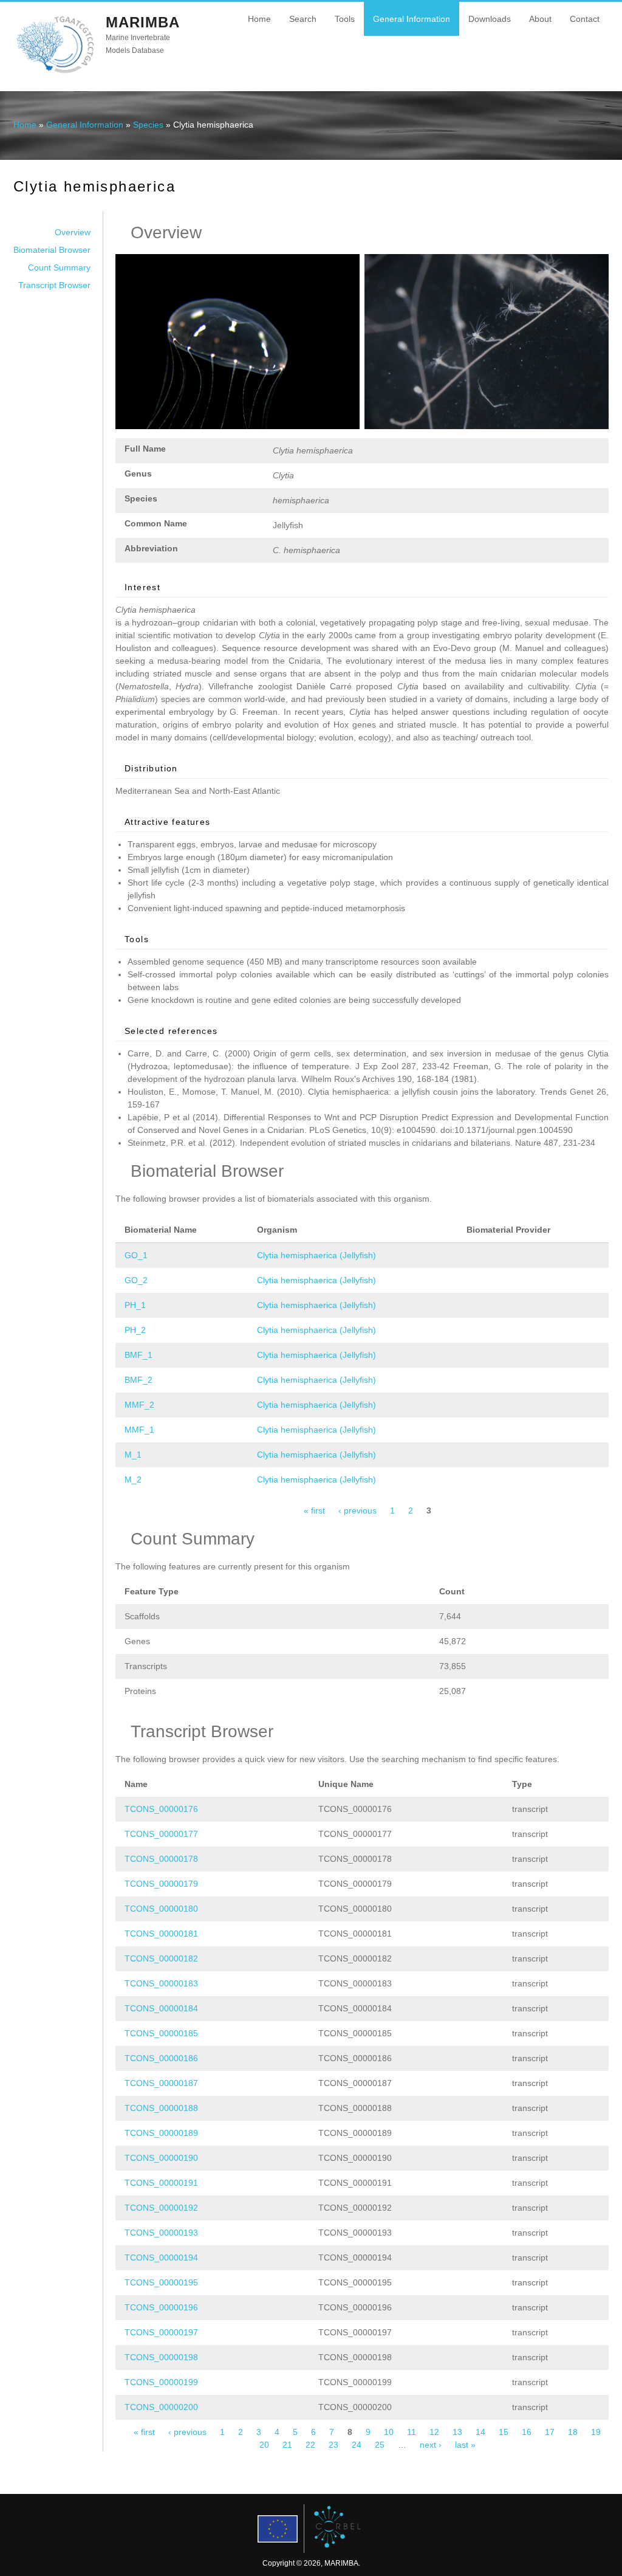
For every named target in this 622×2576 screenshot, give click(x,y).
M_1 (133, 1455)
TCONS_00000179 (161, 1884)
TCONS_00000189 (161, 2133)
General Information (412, 19)
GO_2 (136, 1280)
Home (259, 19)
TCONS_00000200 (161, 2407)
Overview (73, 232)
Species (148, 125)
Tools (345, 19)
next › (431, 2445)
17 (550, 2432)
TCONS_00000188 (161, 2108)
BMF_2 (138, 1380)
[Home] (55, 72)
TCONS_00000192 (161, 2208)
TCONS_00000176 (161, 1809)
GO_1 (136, 1255)
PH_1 (135, 1305)
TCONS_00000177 (161, 1834)
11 (412, 2432)
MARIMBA (143, 22)
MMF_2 (139, 1405)
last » (465, 2445)
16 (527, 2432)
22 (310, 2445)
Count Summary (59, 267)
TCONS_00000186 (161, 2058)
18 (573, 2432)
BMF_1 (138, 1355)
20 (264, 2445)
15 (504, 2432)
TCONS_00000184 (161, 2008)
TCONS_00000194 (161, 2257)
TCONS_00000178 (161, 1859)
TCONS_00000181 (161, 1934)
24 (357, 2445)
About (540, 19)
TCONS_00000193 (161, 2233)
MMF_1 (139, 1430)
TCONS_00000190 (161, 2158)
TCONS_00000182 (161, 1958)
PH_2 (135, 1330)
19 (596, 2432)
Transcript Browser (54, 285)
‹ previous (357, 1510)
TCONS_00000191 (161, 2183)
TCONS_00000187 (161, 2083)
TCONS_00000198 (161, 2357)
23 (333, 2445)
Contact (585, 19)
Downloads (490, 19)
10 (389, 2432)
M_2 (133, 1479)
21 (287, 2445)
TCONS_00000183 (161, 1983)
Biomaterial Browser (52, 250)
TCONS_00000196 (161, 2307)
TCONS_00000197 (161, 2332)
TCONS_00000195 (161, 2282)
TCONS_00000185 (161, 2033)
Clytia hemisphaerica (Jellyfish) (316, 1255)
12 (434, 2432)
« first (314, 1510)
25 (380, 2445)
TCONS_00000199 (161, 2382)
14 (480, 2432)
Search (303, 19)
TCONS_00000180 (161, 1909)
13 (457, 2432)
